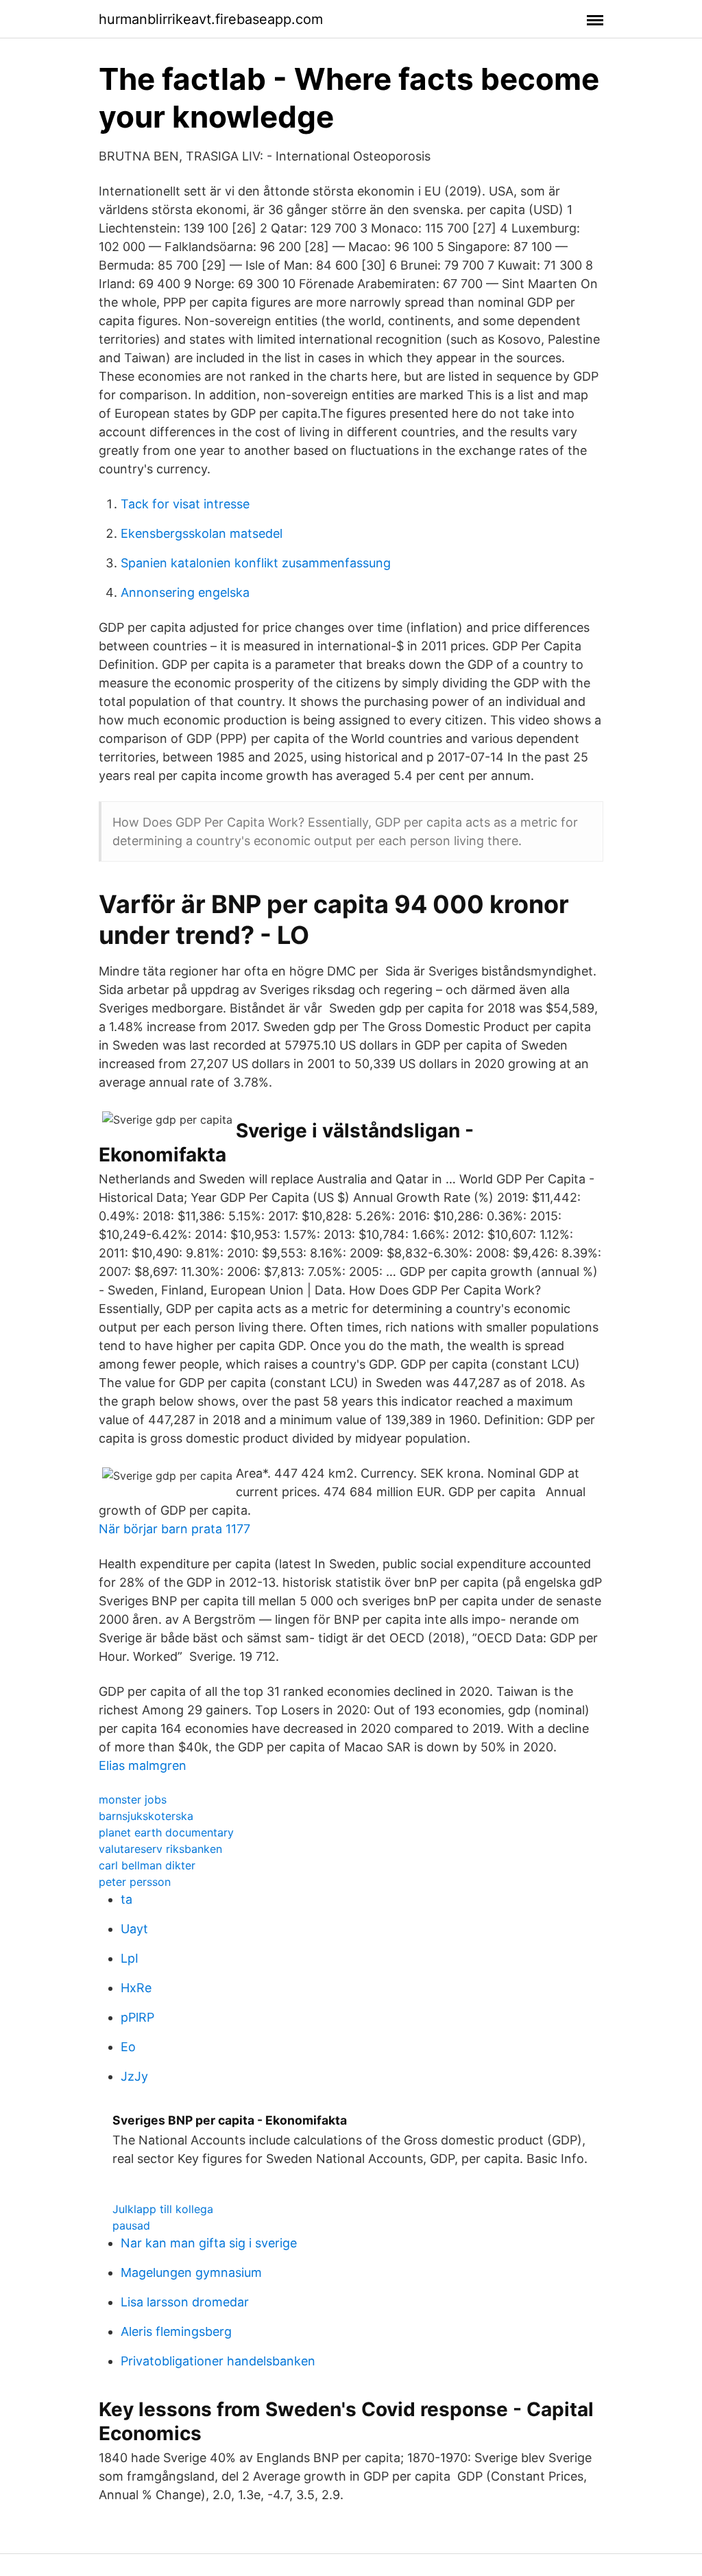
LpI (130, 1958)
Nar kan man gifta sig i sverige (209, 2243)
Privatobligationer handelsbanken (218, 2361)
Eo (128, 2047)
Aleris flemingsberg (176, 2331)
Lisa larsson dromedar (185, 2302)
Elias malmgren (143, 1765)
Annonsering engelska (185, 592)
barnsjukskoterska (146, 1816)
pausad (131, 2225)
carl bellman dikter (147, 1865)
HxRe (136, 1988)
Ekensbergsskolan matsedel (202, 533)
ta (126, 1899)
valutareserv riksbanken (160, 1849)
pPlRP (137, 2017)
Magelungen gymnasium (191, 2272)
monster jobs (133, 1799)
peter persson (135, 1882)
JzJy (134, 2076)
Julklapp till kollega (163, 2209)
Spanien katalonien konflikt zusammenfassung (256, 563)
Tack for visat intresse (185, 504)
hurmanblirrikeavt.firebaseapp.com (211, 19)
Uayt (134, 1929)
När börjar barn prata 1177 (174, 1529)
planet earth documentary (166, 1832)
